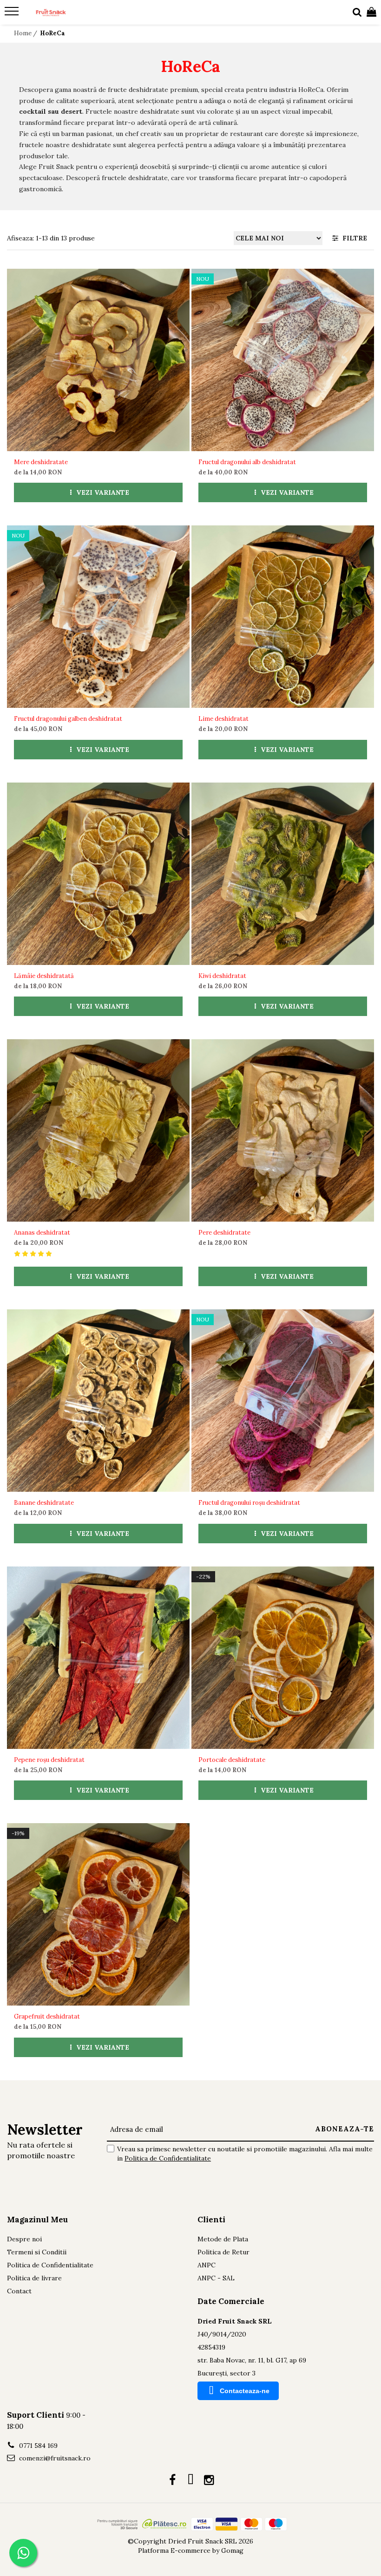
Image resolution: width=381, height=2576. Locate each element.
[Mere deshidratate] (98, 360)
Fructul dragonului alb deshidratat (247, 462)
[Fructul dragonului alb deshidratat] (283, 360)
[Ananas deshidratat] (98, 1130)
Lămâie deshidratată (44, 976)
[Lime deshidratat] (283, 617)
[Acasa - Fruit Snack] (63, 13)
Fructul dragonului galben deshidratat (68, 719)
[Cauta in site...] (357, 13)
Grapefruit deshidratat (47, 2016)
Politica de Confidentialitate (168, 2158)
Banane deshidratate (44, 1503)
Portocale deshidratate (232, 1760)
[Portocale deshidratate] (283, 1658)
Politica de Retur (223, 2252)
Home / (26, 33)
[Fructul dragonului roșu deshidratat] (283, 1401)
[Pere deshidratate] (283, 1130)
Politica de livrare (34, 2278)
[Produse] (13, 14)
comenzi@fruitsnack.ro (54, 2458)
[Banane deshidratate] (98, 1401)
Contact (19, 2291)
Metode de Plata (223, 2239)
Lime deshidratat (223, 719)
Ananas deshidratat (42, 1233)
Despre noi (24, 2239)
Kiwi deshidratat (222, 976)
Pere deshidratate (224, 1233)
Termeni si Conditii (37, 2252)
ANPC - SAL (216, 2278)
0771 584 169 (37, 2446)
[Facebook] (173, 2480)
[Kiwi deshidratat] (283, 874)
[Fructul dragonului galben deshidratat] (98, 617)
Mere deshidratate (41, 462)
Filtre (353, 238)
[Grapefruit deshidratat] (98, 1914)
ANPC (207, 2265)
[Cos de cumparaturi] (371, 13)
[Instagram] (209, 2480)
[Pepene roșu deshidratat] (98, 1658)
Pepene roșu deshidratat (49, 1760)
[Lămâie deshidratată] (98, 874)
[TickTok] (191, 2480)
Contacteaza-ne (245, 2391)
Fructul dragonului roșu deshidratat (249, 1503)
